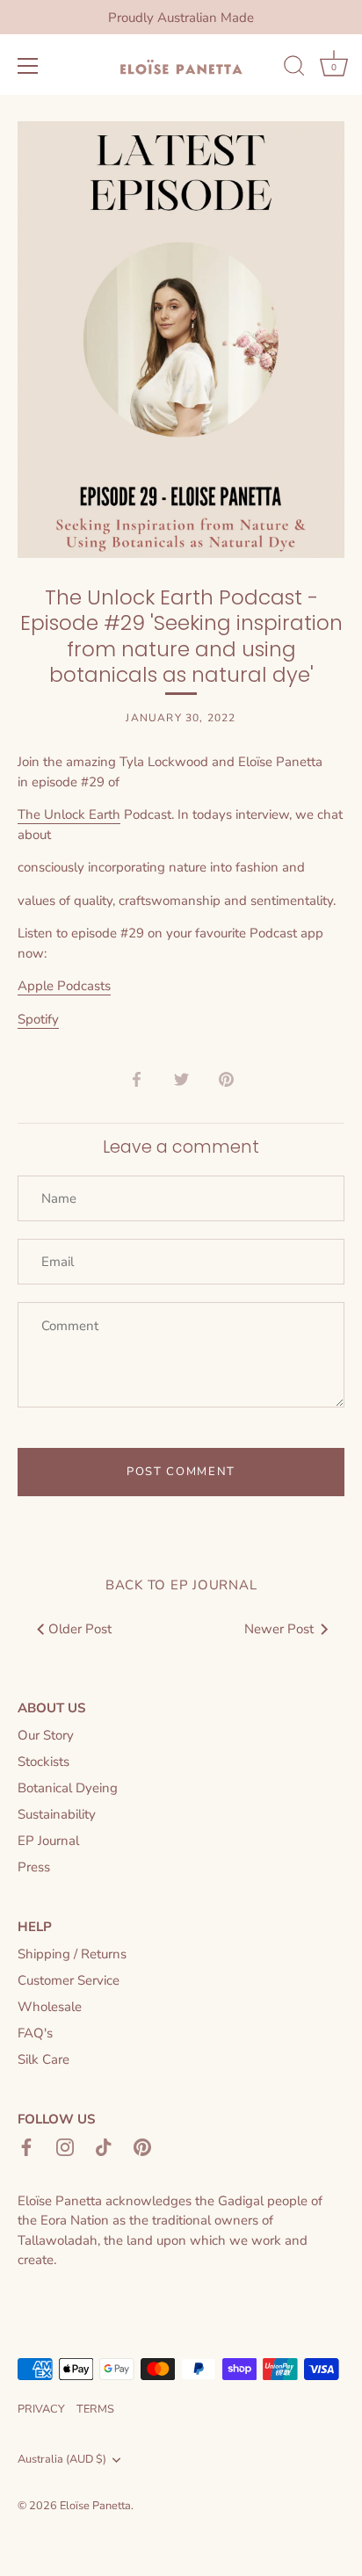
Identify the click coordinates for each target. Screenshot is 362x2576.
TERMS (95, 2409)
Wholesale (50, 2007)
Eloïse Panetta (95, 2506)
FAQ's (35, 2033)
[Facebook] (26, 2145)
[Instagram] (65, 2145)
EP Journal (48, 1841)
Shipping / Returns (72, 1954)
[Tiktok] (104, 2145)
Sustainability (57, 1814)
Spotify (38, 1019)
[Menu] (28, 66)
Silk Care (43, 2059)
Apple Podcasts (64, 986)
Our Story (46, 1735)
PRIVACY (41, 2409)
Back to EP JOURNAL (181, 1585)
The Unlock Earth (69, 814)
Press (34, 1867)
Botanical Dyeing (68, 1788)
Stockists (43, 1762)
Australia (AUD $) (62, 2460)
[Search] (294, 69)
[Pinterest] (142, 2145)
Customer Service (69, 1980)
